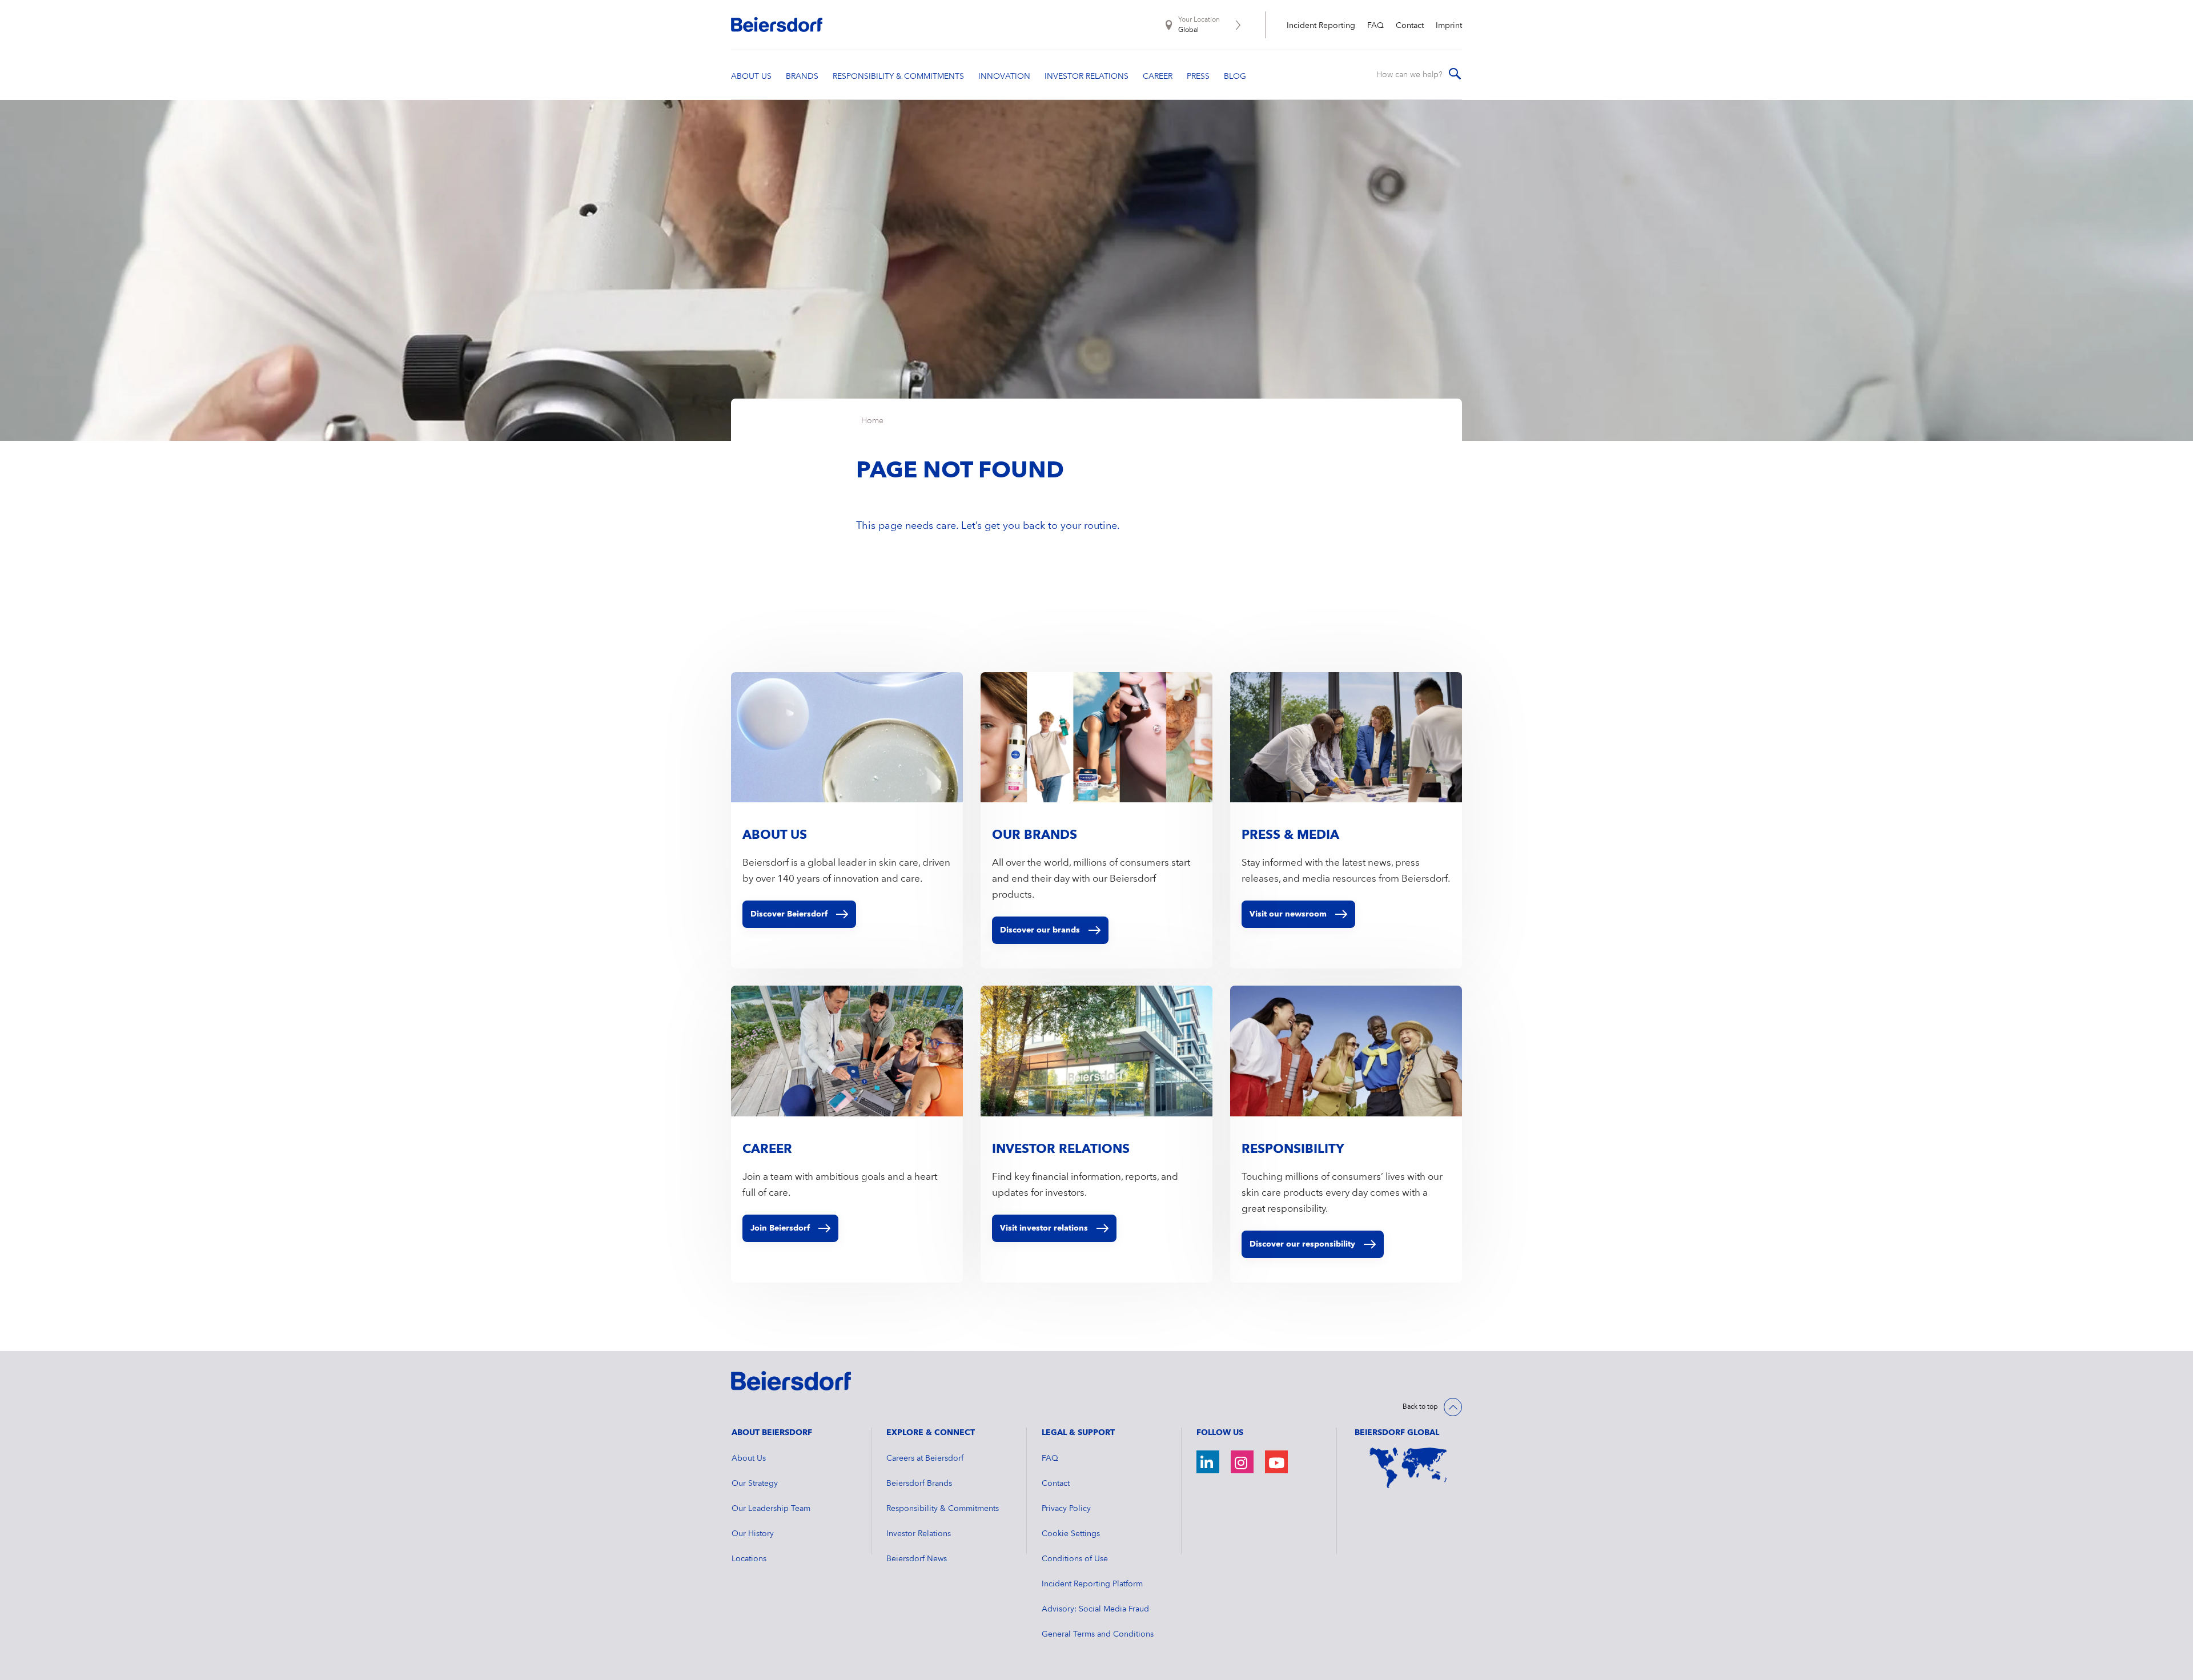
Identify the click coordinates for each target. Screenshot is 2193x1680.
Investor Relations (919, 1534)
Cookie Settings (1071, 1534)
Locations (749, 1559)
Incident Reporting (1321, 26)
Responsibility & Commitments (943, 1509)
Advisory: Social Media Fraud (1095, 1609)
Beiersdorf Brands (919, 1484)
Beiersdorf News (917, 1559)
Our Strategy (755, 1484)
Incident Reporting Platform (1092, 1584)
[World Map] (1408, 1468)
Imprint (1449, 26)
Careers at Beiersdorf (925, 1458)
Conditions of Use (1075, 1559)
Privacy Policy (1066, 1509)
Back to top (1420, 1407)
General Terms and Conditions (1098, 1634)
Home (872, 421)
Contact (1410, 26)
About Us (749, 1458)
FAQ (1375, 26)
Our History (753, 1534)
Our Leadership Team (771, 1509)
